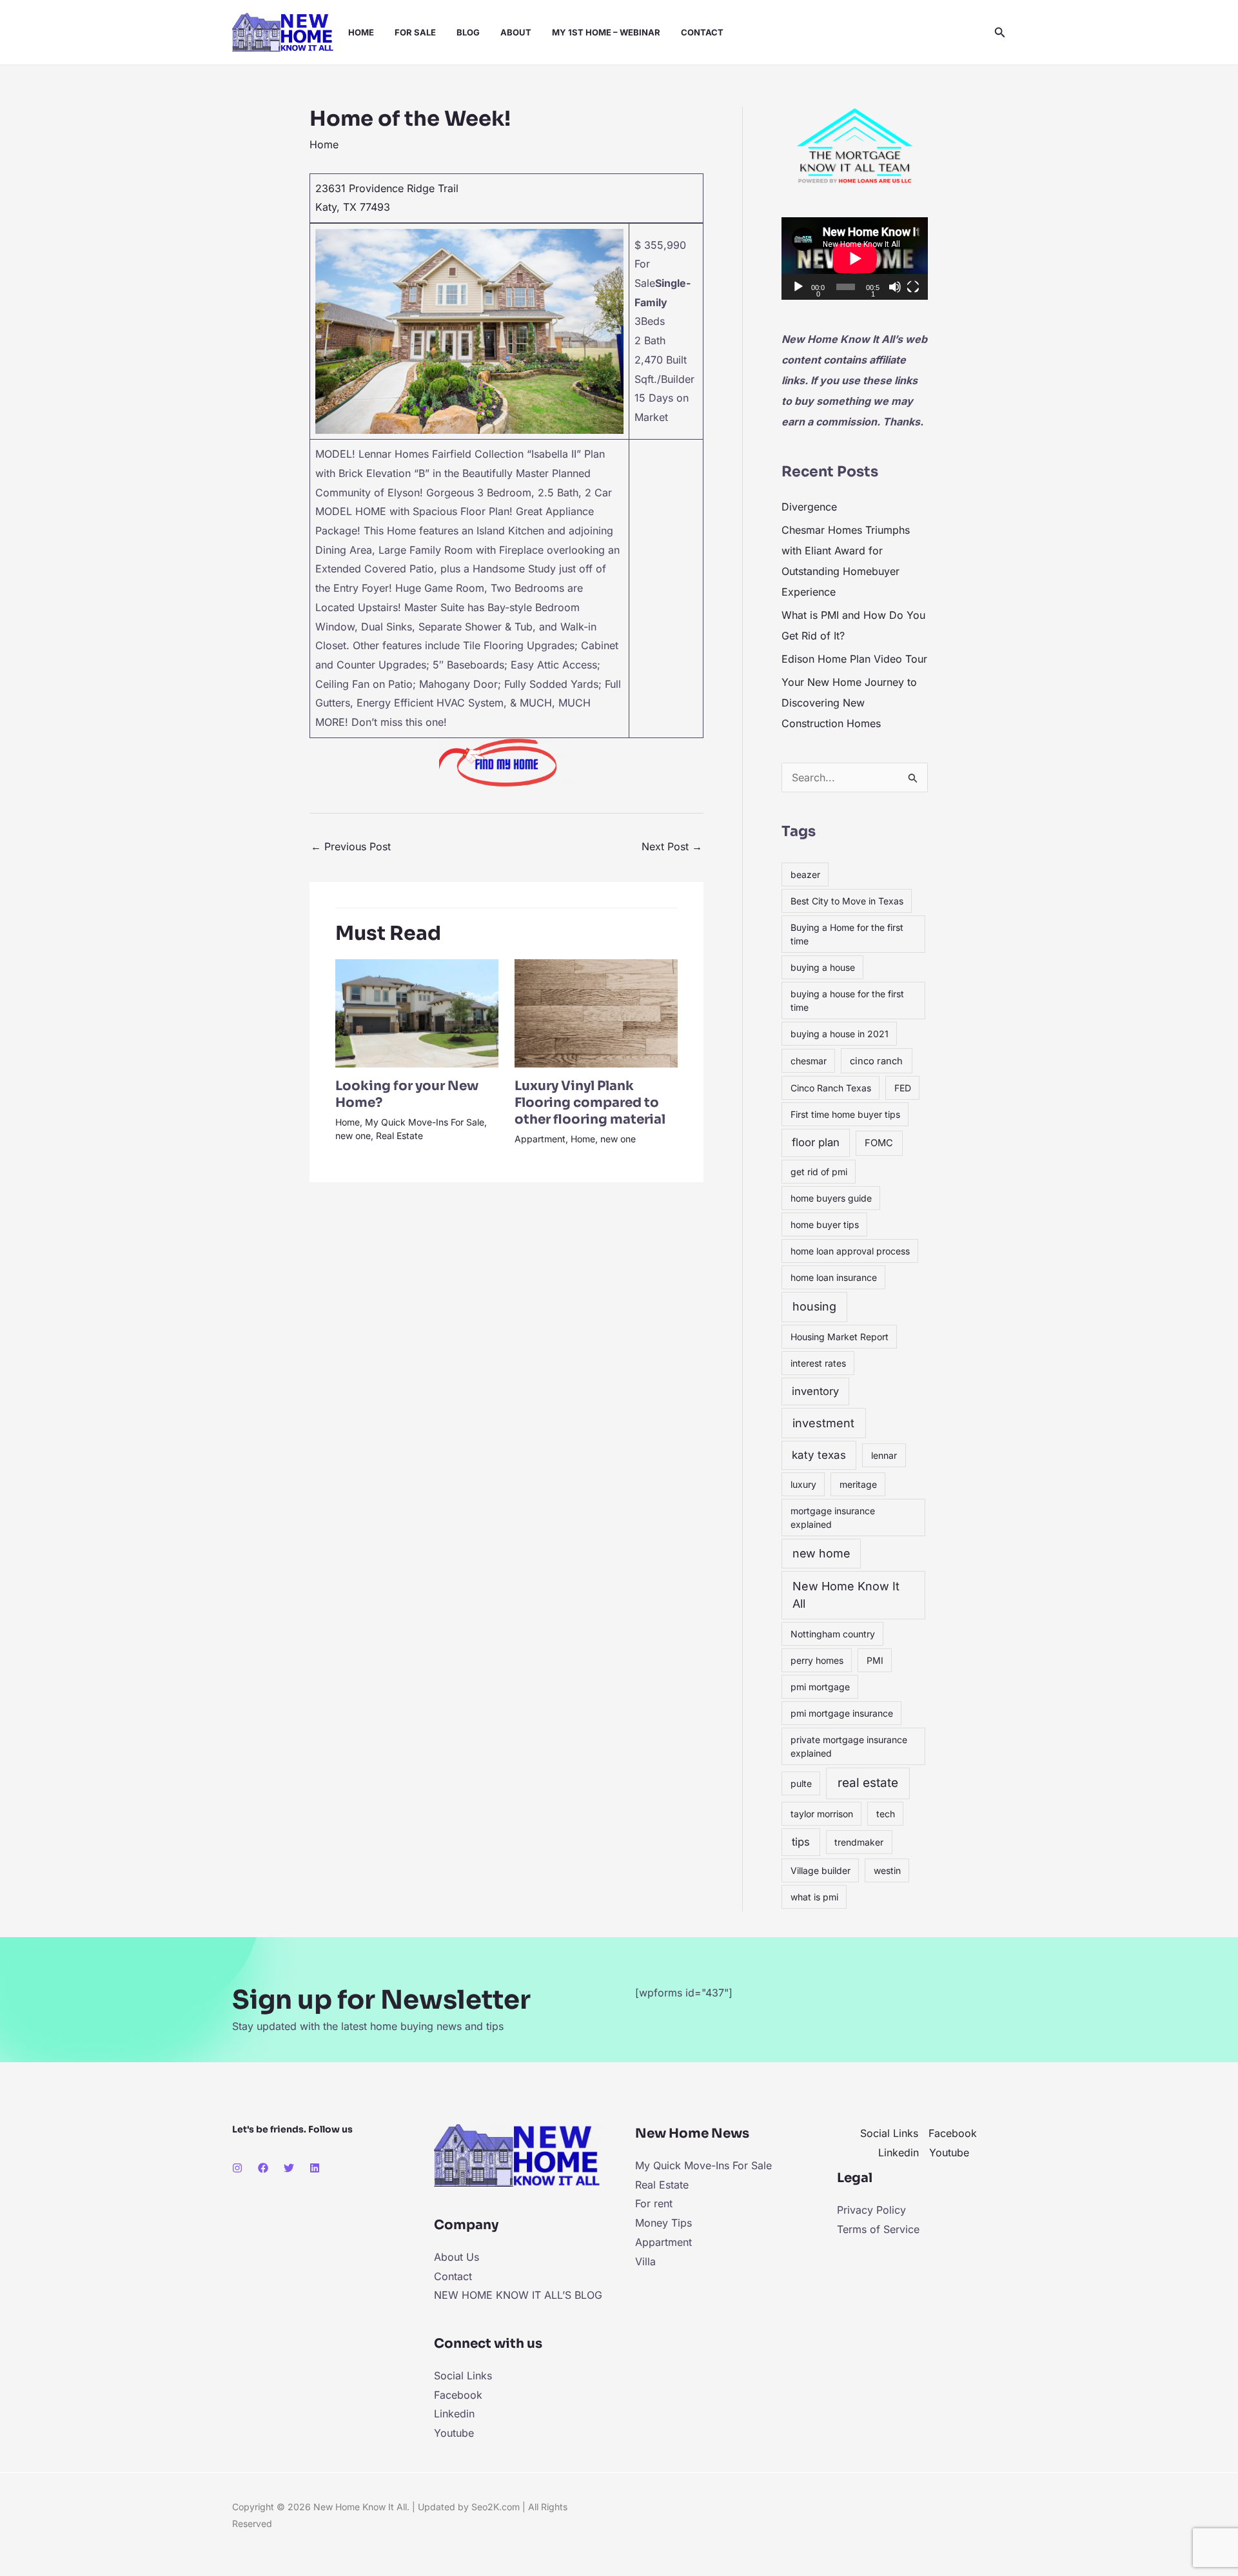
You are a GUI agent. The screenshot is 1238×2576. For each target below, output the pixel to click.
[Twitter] (289, 2168)
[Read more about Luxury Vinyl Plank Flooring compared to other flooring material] (596, 1012)
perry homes (817, 1660)
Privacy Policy (871, 2210)
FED (903, 1088)
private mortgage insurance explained (849, 1746)
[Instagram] (237, 2168)
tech (886, 1814)
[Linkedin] (315, 2168)
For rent (654, 2203)
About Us (457, 2257)
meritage (858, 1484)
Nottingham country (833, 1634)
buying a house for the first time (847, 1000)
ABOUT (516, 32)
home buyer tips (825, 1225)
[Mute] (895, 287)
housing (814, 1306)
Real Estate (399, 1136)
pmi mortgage (820, 1687)
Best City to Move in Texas (847, 901)
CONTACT (702, 32)
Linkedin (454, 2414)
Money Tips (663, 2223)
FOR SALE (415, 32)
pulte (801, 1783)
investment (823, 1423)
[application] (855, 259)
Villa (645, 2261)
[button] (1000, 33)
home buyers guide (831, 1198)
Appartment (540, 1139)
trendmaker (859, 1842)
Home (324, 144)
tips (801, 1842)
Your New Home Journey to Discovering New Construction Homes (849, 703)
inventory (815, 1391)
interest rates (818, 1363)
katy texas (819, 1455)
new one (353, 1136)
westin (887, 1870)
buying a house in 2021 (840, 1034)
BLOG (468, 32)
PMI (875, 1660)
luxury (803, 1484)
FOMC (879, 1143)
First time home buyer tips (845, 1114)
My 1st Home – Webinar (606, 32)
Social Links (463, 2376)
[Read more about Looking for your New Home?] (417, 1012)
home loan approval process (850, 1251)
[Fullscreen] (913, 287)
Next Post (672, 846)
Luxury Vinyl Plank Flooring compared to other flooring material (590, 1103)
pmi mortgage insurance (842, 1713)
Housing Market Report (840, 1337)
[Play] (798, 287)
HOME (361, 32)
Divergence (809, 507)
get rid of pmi (819, 1172)
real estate (868, 1783)
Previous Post (351, 846)
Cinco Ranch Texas (831, 1088)
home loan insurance (834, 1277)
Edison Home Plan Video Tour (854, 659)
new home (821, 1553)
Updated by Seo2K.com (469, 2507)
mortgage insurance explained (833, 1517)
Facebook (458, 2395)
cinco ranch (876, 1061)
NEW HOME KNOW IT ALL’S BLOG (518, 2295)
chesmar (809, 1061)
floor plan (816, 1142)
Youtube (454, 2433)
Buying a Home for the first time (847, 934)
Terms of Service (878, 2229)
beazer (805, 874)
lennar (884, 1455)
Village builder (820, 1870)
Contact (453, 2276)
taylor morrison (822, 1814)
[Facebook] (263, 2168)
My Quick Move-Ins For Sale (425, 1122)
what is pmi (814, 1897)
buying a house (823, 967)
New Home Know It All (846, 1595)
